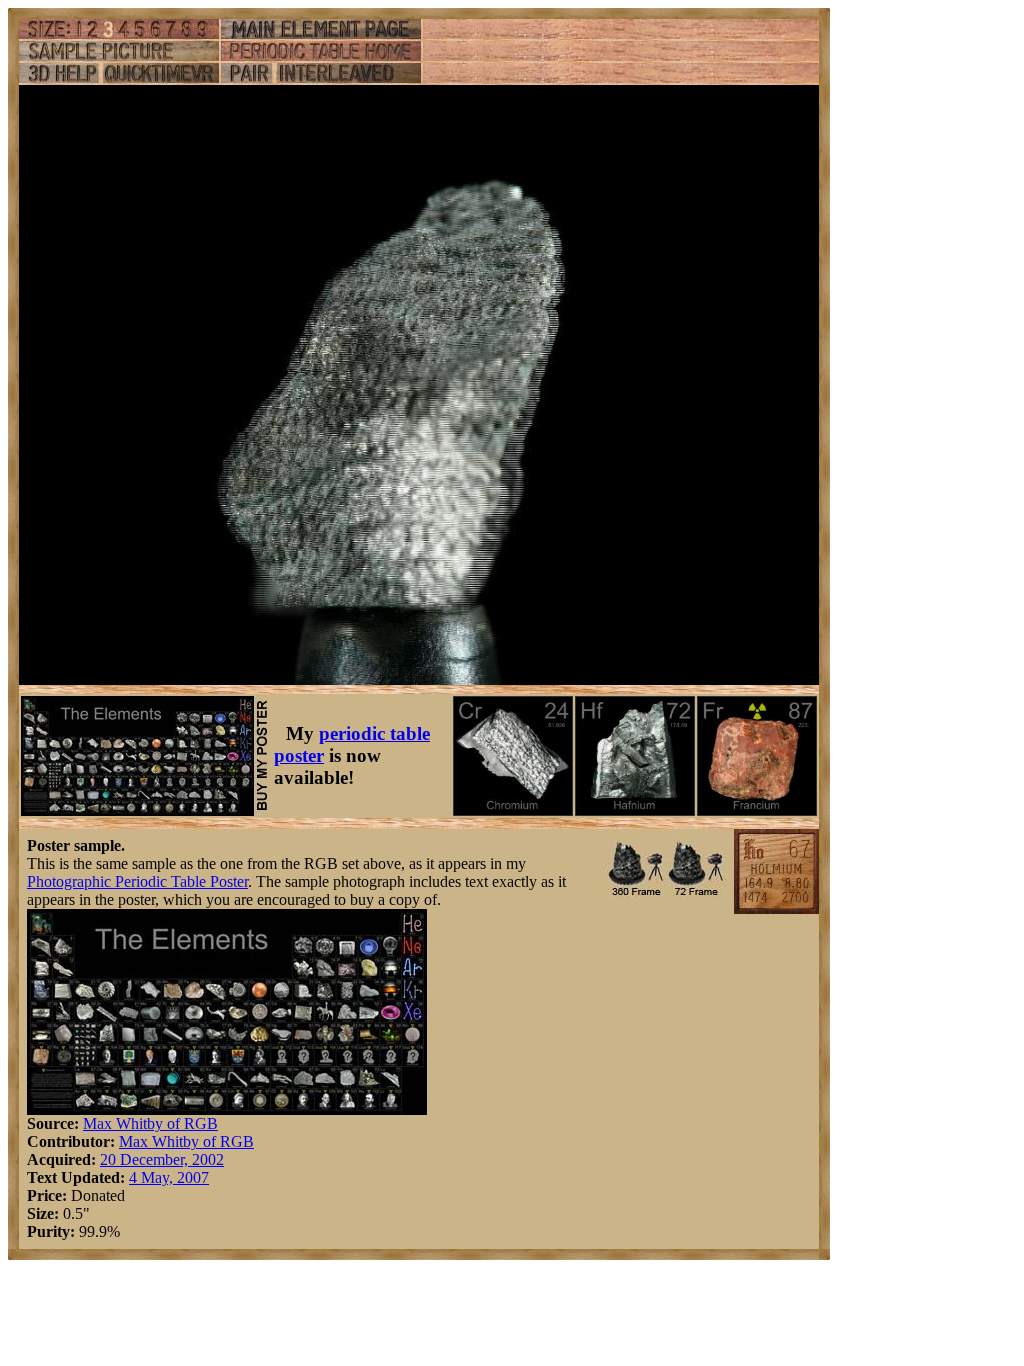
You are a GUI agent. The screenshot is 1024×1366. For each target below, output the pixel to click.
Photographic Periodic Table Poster (137, 881)
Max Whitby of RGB (150, 1123)
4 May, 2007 (169, 1177)
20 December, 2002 (162, 1159)
